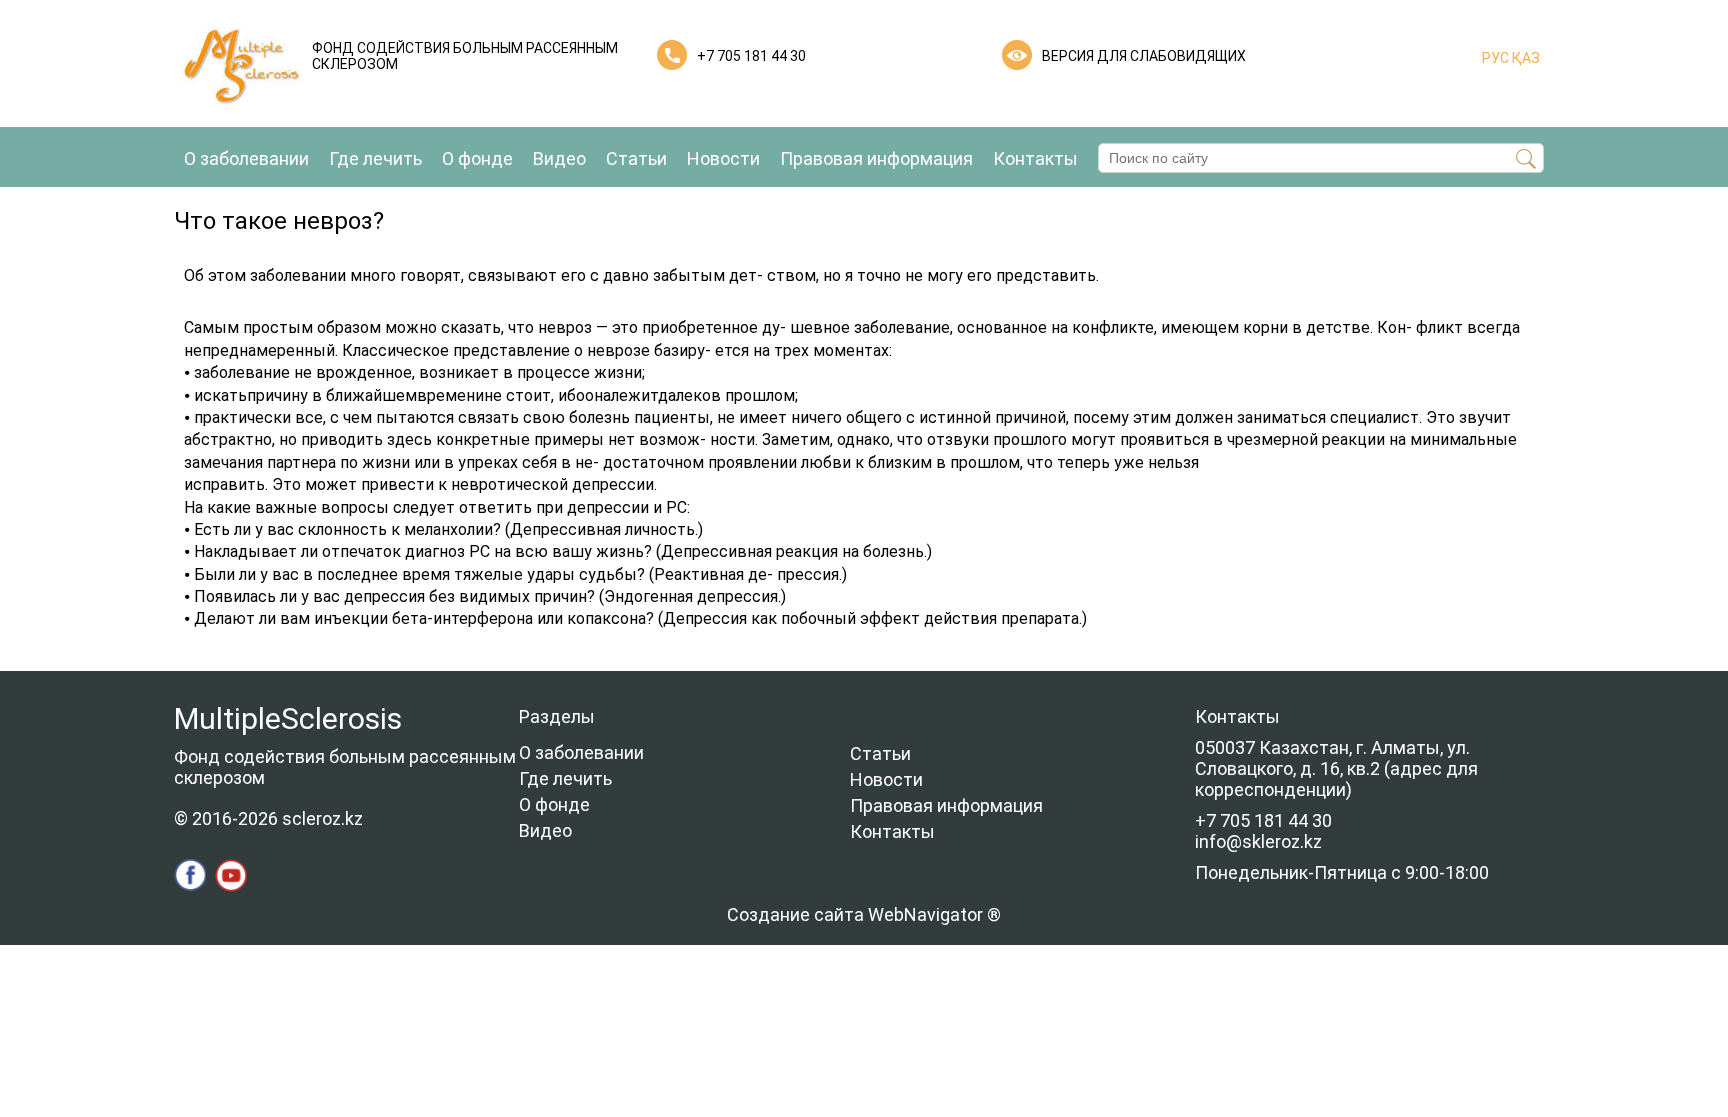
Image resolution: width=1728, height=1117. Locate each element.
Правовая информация (876, 158)
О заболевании (246, 158)
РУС (1495, 58)
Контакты (1035, 158)
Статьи (636, 158)
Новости (723, 158)
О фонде (477, 158)
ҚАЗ (1524, 58)
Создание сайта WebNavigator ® (864, 914)
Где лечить (375, 158)
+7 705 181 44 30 (751, 56)
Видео (559, 158)
